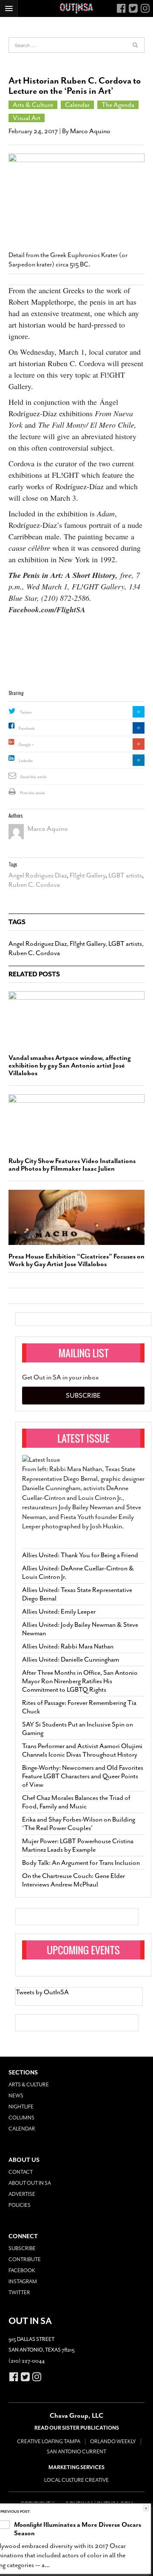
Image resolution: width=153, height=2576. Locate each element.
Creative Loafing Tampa (49, 2441)
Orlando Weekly (113, 2441)
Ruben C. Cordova (34, 885)
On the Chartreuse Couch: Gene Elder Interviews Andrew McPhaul (74, 1880)
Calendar (77, 105)
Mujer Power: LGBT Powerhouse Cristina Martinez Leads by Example (78, 1845)
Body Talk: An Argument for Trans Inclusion (81, 1863)
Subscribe (83, 1396)
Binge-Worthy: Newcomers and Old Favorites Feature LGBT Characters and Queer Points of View (83, 1776)
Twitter (26, 712)
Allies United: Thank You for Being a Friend (80, 1555)
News (16, 2096)
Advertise (22, 2194)
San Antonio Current (76, 2452)
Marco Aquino (90, 131)
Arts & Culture (33, 105)
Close (146, 2508)
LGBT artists (125, 875)
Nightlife (21, 2107)
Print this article (33, 793)
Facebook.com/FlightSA (47, 610)
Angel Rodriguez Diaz (38, 875)
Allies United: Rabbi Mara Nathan (68, 1646)
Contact (21, 2172)
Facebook (27, 729)
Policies (20, 2205)
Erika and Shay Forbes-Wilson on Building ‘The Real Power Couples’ (79, 1824)
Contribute (25, 2259)
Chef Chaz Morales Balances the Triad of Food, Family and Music (76, 1802)
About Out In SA (30, 2183)
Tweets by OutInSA (42, 1992)
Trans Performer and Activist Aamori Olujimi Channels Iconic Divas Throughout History (82, 1750)
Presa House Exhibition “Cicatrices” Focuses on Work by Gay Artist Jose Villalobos (76, 1260)
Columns (21, 2118)
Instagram (23, 2282)
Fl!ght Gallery (88, 875)
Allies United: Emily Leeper (59, 1612)
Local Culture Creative (76, 2480)
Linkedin (26, 761)
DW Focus (76, 8)
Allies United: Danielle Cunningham (71, 1659)
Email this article (34, 777)
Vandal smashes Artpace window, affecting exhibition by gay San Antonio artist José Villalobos (70, 1065)
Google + (26, 745)
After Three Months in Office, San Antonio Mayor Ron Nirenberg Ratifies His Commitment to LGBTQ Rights (80, 1681)
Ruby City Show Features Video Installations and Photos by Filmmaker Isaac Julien (72, 1165)
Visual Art (27, 118)
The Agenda (118, 105)
